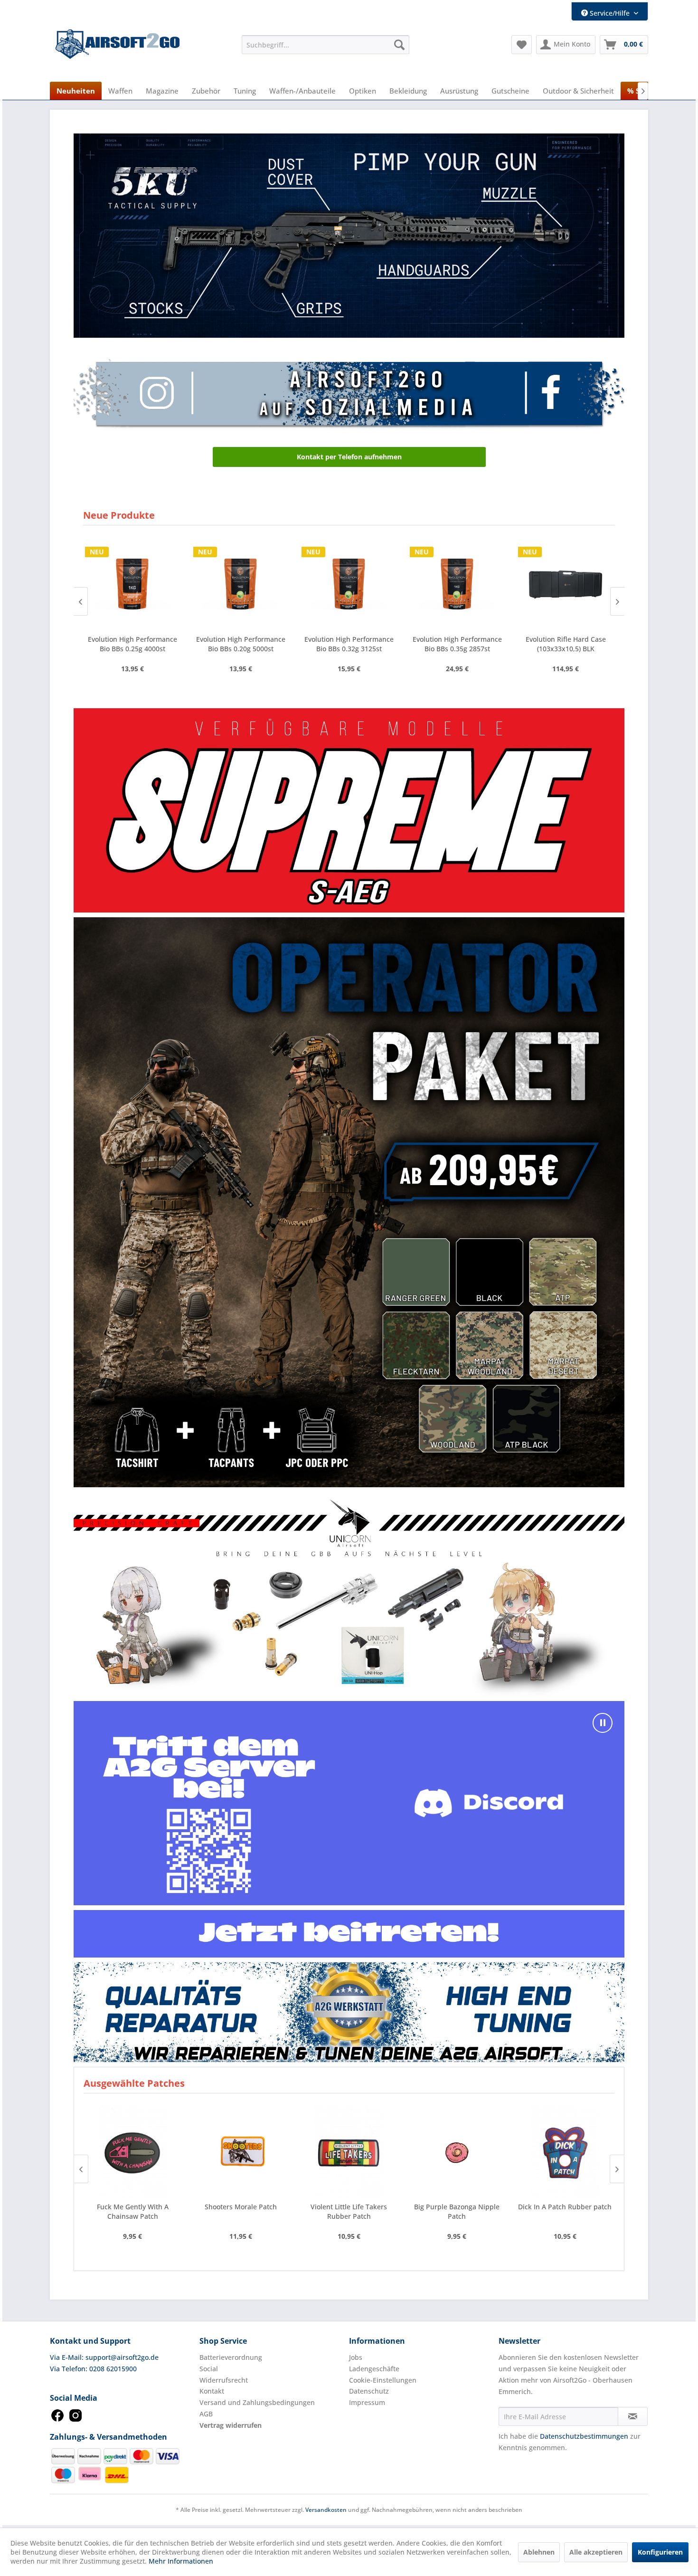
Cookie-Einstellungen (383, 2380)
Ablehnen (539, 2552)
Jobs (356, 2357)
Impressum (367, 2402)
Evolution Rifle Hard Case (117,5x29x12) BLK (457, 644)
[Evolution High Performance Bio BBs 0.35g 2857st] (241, 584)
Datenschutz (369, 2391)
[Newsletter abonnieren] (633, 2416)
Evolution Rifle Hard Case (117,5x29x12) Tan (566, 644)
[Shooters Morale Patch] (132, 2151)
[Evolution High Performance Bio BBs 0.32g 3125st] (132, 584)
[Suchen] (399, 45)
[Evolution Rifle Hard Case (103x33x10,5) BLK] (349, 584)
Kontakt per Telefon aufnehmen (349, 457)
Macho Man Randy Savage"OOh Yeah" (565, 2211)
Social (209, 2369)
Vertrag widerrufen (231, 2425)
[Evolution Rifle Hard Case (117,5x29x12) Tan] (566, 584)
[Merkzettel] (522, 45)
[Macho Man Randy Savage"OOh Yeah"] (565, 2151)
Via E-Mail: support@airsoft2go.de (104, 2357)
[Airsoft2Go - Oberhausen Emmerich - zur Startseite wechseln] (118, 44)
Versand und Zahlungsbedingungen (257, 2402)
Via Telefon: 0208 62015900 (93, 2369)
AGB (206, 2414)
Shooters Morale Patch (132, 2207)
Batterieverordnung (231, 2357)
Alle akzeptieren (596, 2552)
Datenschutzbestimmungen (584, 2436)
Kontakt (212, 2391)
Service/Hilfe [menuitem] (610, 13)
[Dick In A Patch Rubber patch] (457, 2151)
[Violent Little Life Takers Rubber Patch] (241, 2151)
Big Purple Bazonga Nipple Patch (349, 2211)
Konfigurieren (660, 2552)
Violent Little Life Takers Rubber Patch (241, 2211)
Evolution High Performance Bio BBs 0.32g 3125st (132, 644)
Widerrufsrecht (224, 2380)
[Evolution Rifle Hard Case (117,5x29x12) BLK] (457, 584)
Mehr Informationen (181, 2561)
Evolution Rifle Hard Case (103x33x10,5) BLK (349, 644)
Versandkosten (326, 2510)
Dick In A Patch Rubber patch (457, 2207)
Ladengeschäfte (374, 2369)
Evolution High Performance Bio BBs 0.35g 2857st (241, 644)
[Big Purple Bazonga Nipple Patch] (349, 2151)
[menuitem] (325, 45)
